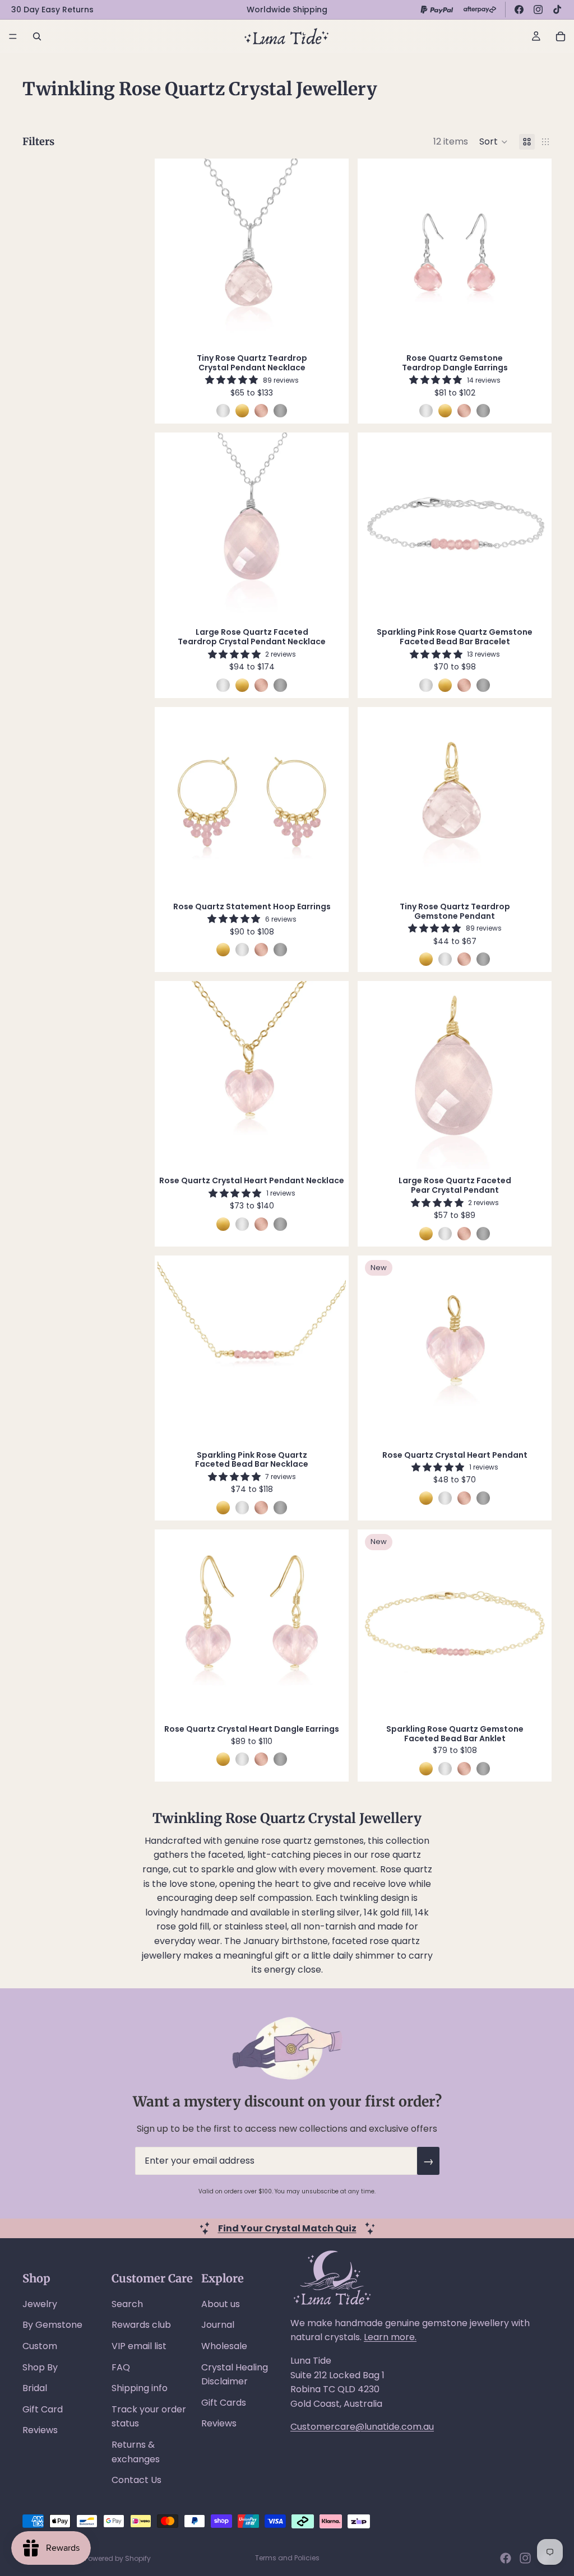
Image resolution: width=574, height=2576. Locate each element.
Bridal (35, 2388)
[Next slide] (329, 253)
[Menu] (13, 36)
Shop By (40, 2367)
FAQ (121, 2367)
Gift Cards (224, 2403)
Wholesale (224, 2346)
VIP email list (139, 2346)
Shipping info (140, 2388)
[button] (494, 142)
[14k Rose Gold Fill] (261, 411)
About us (221, 2304)
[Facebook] (519, 10)
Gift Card (43, 2409)
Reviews (40, 2430)
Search (127, 2304)
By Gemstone (52, 2325)
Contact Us (136, 2480)
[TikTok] (557, 10)
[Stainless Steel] (280, 411)
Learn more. (390, 2337)
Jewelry (40, 2304)
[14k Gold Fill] (242, 411)
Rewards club (141, 2325)
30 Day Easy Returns (52, 10)
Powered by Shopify (118, 2558)
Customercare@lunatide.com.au (362, 2427)
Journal (218, 2325)
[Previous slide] (174, 253)
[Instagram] (538, 10)
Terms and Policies (287, 2558)
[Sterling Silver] (223, 411)
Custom (40, 2346)
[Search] (37, 36)
